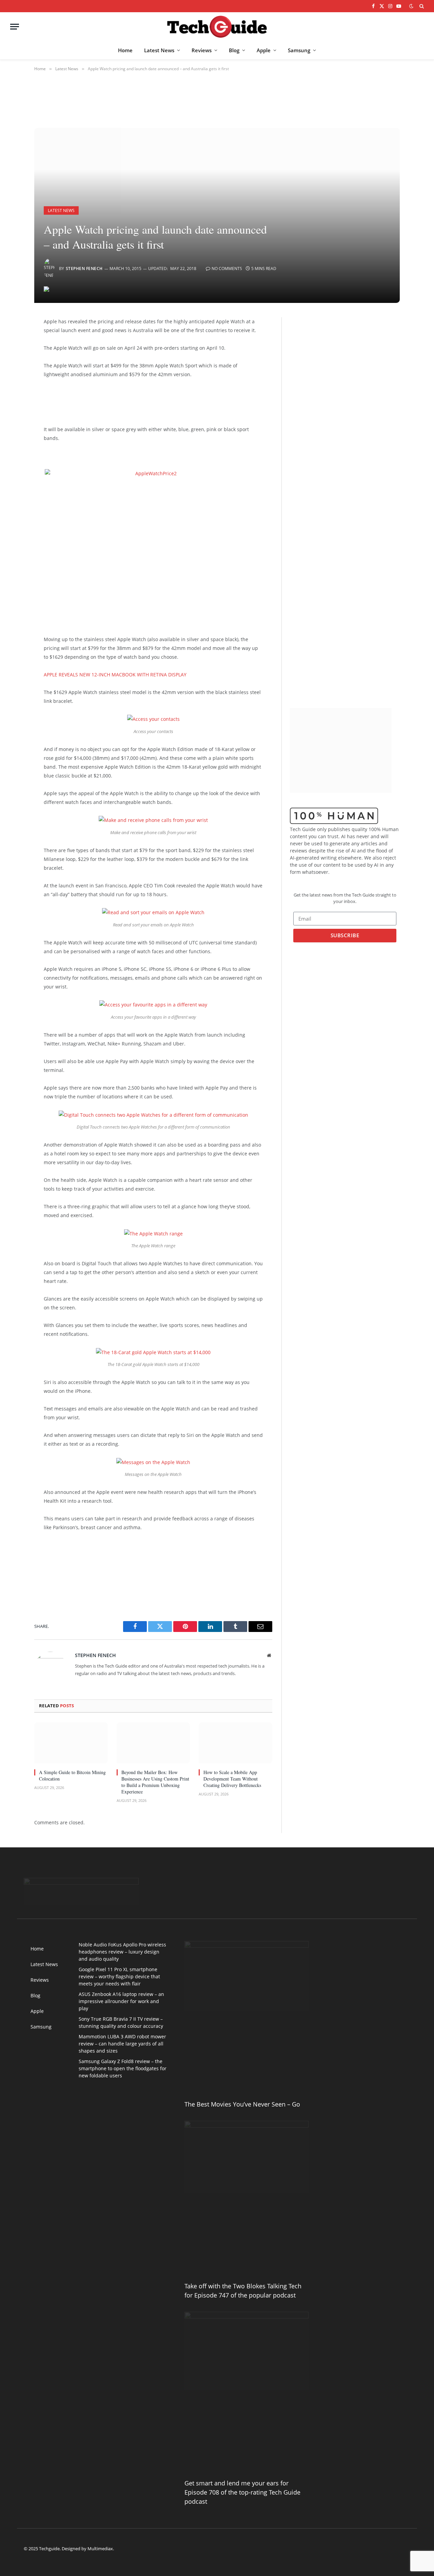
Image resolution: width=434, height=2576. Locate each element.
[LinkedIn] (11, 374)
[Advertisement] (149, 401)
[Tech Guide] (217, 27)
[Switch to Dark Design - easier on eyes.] (411, 6)
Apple (264, 50)
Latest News (159, 50)
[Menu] (15, 27)
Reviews (202, 50)
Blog (234, 50)
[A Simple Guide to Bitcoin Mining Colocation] (71, 1743)
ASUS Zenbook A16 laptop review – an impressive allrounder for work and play (121, 2001)
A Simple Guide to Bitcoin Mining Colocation (72, 1775)
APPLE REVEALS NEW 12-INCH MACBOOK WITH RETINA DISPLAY (115, 675)
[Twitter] (11, 357)
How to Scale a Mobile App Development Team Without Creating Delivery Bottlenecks (232, 1779)
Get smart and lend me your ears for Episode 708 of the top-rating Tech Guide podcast (242, 2492)
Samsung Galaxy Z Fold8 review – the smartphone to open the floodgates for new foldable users (123, 2068)
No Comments (227, 268)
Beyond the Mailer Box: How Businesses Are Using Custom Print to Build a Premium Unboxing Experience (155, 1782)
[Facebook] (11, 340)
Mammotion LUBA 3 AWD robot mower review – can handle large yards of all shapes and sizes (122, 2044)
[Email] (11, 409)
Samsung (299, 50)
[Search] (421, 6)
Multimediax (100, 2549)
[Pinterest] (11, 392)
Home (125, 50)
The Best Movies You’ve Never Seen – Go (242, 2104)
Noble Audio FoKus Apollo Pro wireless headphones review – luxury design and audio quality (122, 1952)
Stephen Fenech (84, 268)
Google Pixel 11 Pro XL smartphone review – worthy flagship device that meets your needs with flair (119, 1976)
